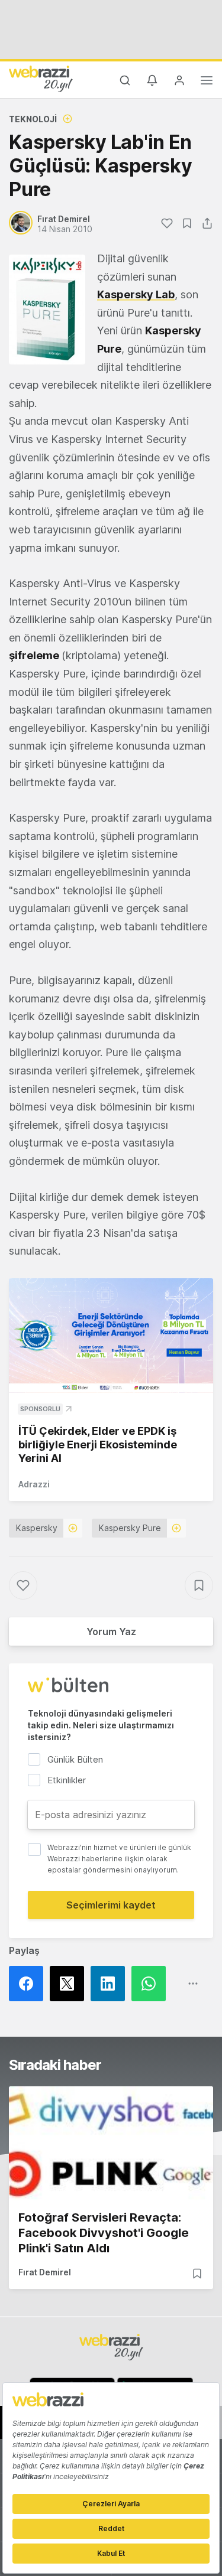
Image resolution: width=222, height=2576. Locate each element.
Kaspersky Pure (130, 1528)
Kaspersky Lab (136, 294)
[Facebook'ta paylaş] (29, 1984)
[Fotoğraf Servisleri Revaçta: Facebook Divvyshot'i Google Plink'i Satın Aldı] (111, 2143)
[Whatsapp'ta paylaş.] (152, 1984)
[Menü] (207, 82)
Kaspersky (37, 1528)
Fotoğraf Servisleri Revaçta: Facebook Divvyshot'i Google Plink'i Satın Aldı (104, 2233)
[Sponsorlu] (111, 1336)
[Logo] (41, 79)
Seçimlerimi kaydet (111, 1905)
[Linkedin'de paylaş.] (111, 1984)
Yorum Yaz (111, 1631)
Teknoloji (33, 119)
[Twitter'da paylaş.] (70, 1984)
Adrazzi (34, 1484)
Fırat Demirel (45, 2272)
